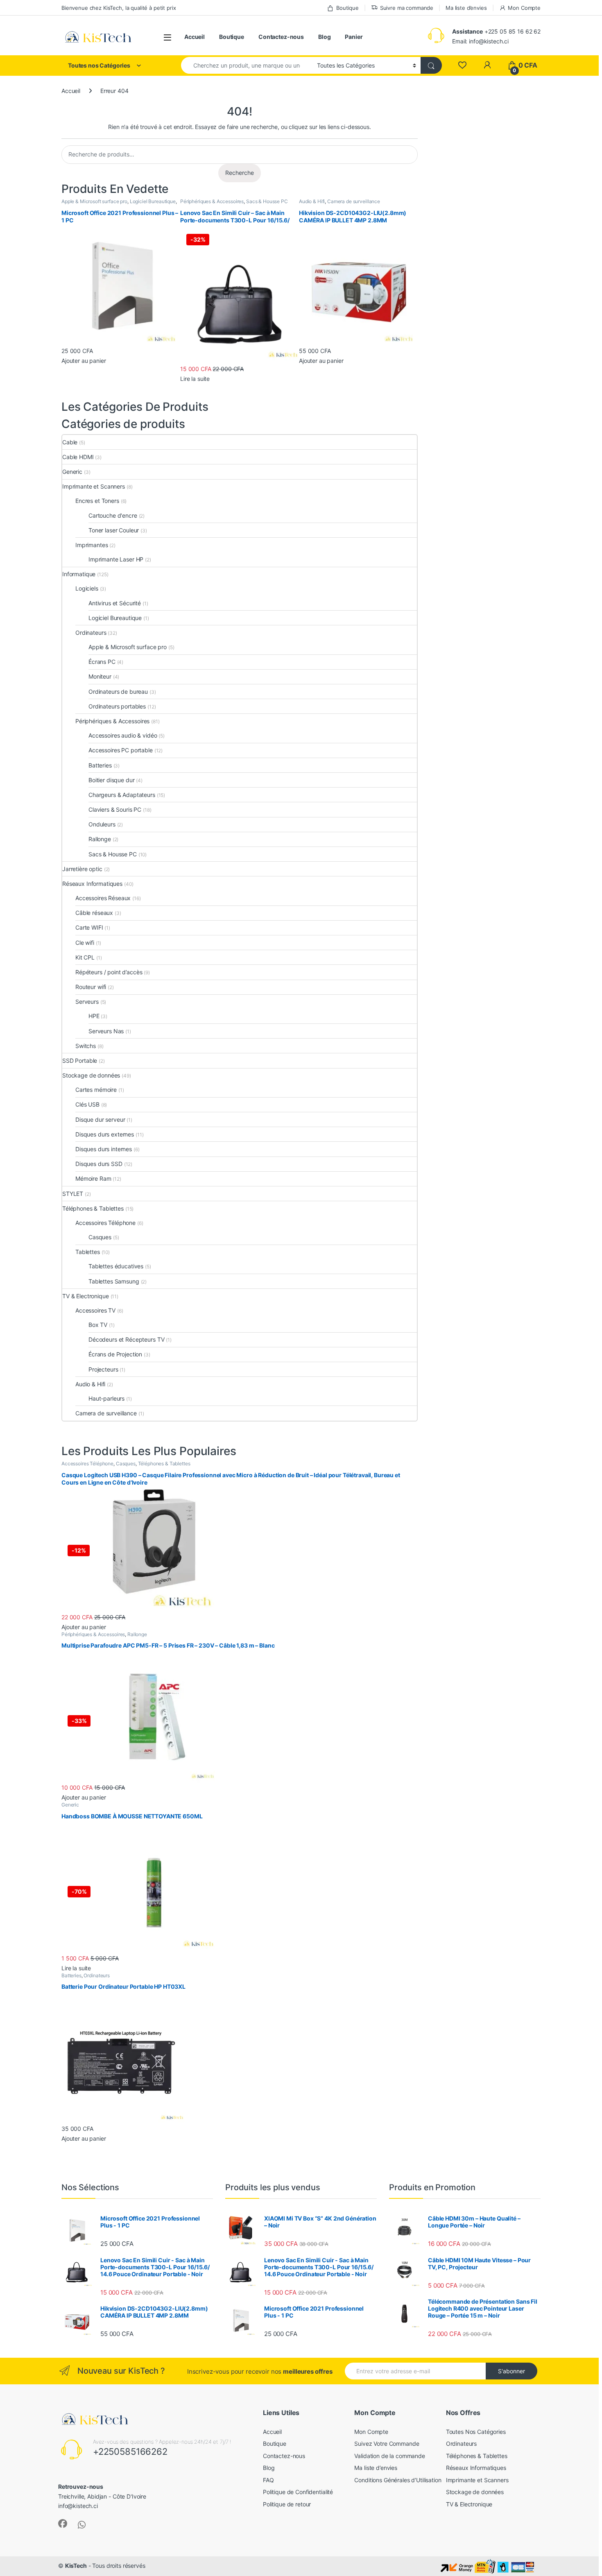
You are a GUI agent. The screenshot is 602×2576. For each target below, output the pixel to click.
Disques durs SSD (99, 1164)
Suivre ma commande (407, 8)
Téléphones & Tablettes (93, 1208)
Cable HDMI (78, 457)
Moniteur (100, 676)
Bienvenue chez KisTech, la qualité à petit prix (119, 8)
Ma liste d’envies (466, 8)
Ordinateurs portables (117, 706)
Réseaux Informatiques (92, 884)
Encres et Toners (97, 501)
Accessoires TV (95, 1310)
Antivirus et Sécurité (115, 603)
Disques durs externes (105, 1134)
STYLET (73, 1194)
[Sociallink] (63, 2524)
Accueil (195, 37)
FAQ (268, 2480)
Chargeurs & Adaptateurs (122, 795)
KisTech (76, 2566)
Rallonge (100, 839)
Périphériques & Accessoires (212, 201)
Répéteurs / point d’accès (109, 972)
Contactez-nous (281, 37)
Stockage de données (91, 1075)
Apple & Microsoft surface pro (94, 201)
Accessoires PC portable (121, 750)
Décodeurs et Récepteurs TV (126, 1339)
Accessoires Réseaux (103, 898)
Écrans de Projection (115, 1354)
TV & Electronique (86, 1296)
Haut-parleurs (106, 1398)
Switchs (86, 1046)
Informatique (79, 574)
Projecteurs (103, 1369)
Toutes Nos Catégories (476, 2432)
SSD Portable (80, 1061)
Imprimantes (92, 545)
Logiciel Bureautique (153, 201)
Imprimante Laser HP (116, 559)
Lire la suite (195, 379)
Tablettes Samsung (114, 1281)
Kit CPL (85, 957)
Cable (70, 442)
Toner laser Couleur (114, 530)
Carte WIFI (89, 927)
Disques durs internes (104, 1149)
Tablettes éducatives (116, 1266)
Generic (72, 472)
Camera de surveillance (354, 201)
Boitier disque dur (111, 780)
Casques (100, 1237)
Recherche (240, 173)
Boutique (347, 8)
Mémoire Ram (93, 1178)
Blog (324, 37)
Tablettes (88, 1252)
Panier (354, 37)
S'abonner (511, 2371)
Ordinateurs (91, 633)
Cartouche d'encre (113, 515)
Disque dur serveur (100, 1119)
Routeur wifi (91, 987)
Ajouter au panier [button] (84, 361)
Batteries (100, 765)
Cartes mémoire (96, 1090)
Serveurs (87, 1002)
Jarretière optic (82, 869)
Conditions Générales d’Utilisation (398, 2480)
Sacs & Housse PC (267, 201)
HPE (94, 1016)
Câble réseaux (94, 913)
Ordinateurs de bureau (118, 692)
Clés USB (87, 1104)
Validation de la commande (390, 2456)
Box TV (98, 1325)
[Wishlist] (462, 65)
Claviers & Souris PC (115, 809)
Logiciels (87, 588)
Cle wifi (85, 943)
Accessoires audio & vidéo (123, 735)
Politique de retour (287, 2504)
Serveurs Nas (106, 1031)
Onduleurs (102, 824)
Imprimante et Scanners (94, 486)
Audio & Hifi (312, 201)
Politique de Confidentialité (298, 2492)
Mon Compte (524, 8)
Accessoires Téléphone (105, 1223)
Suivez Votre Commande (387, 2444)
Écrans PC (102, 662)
